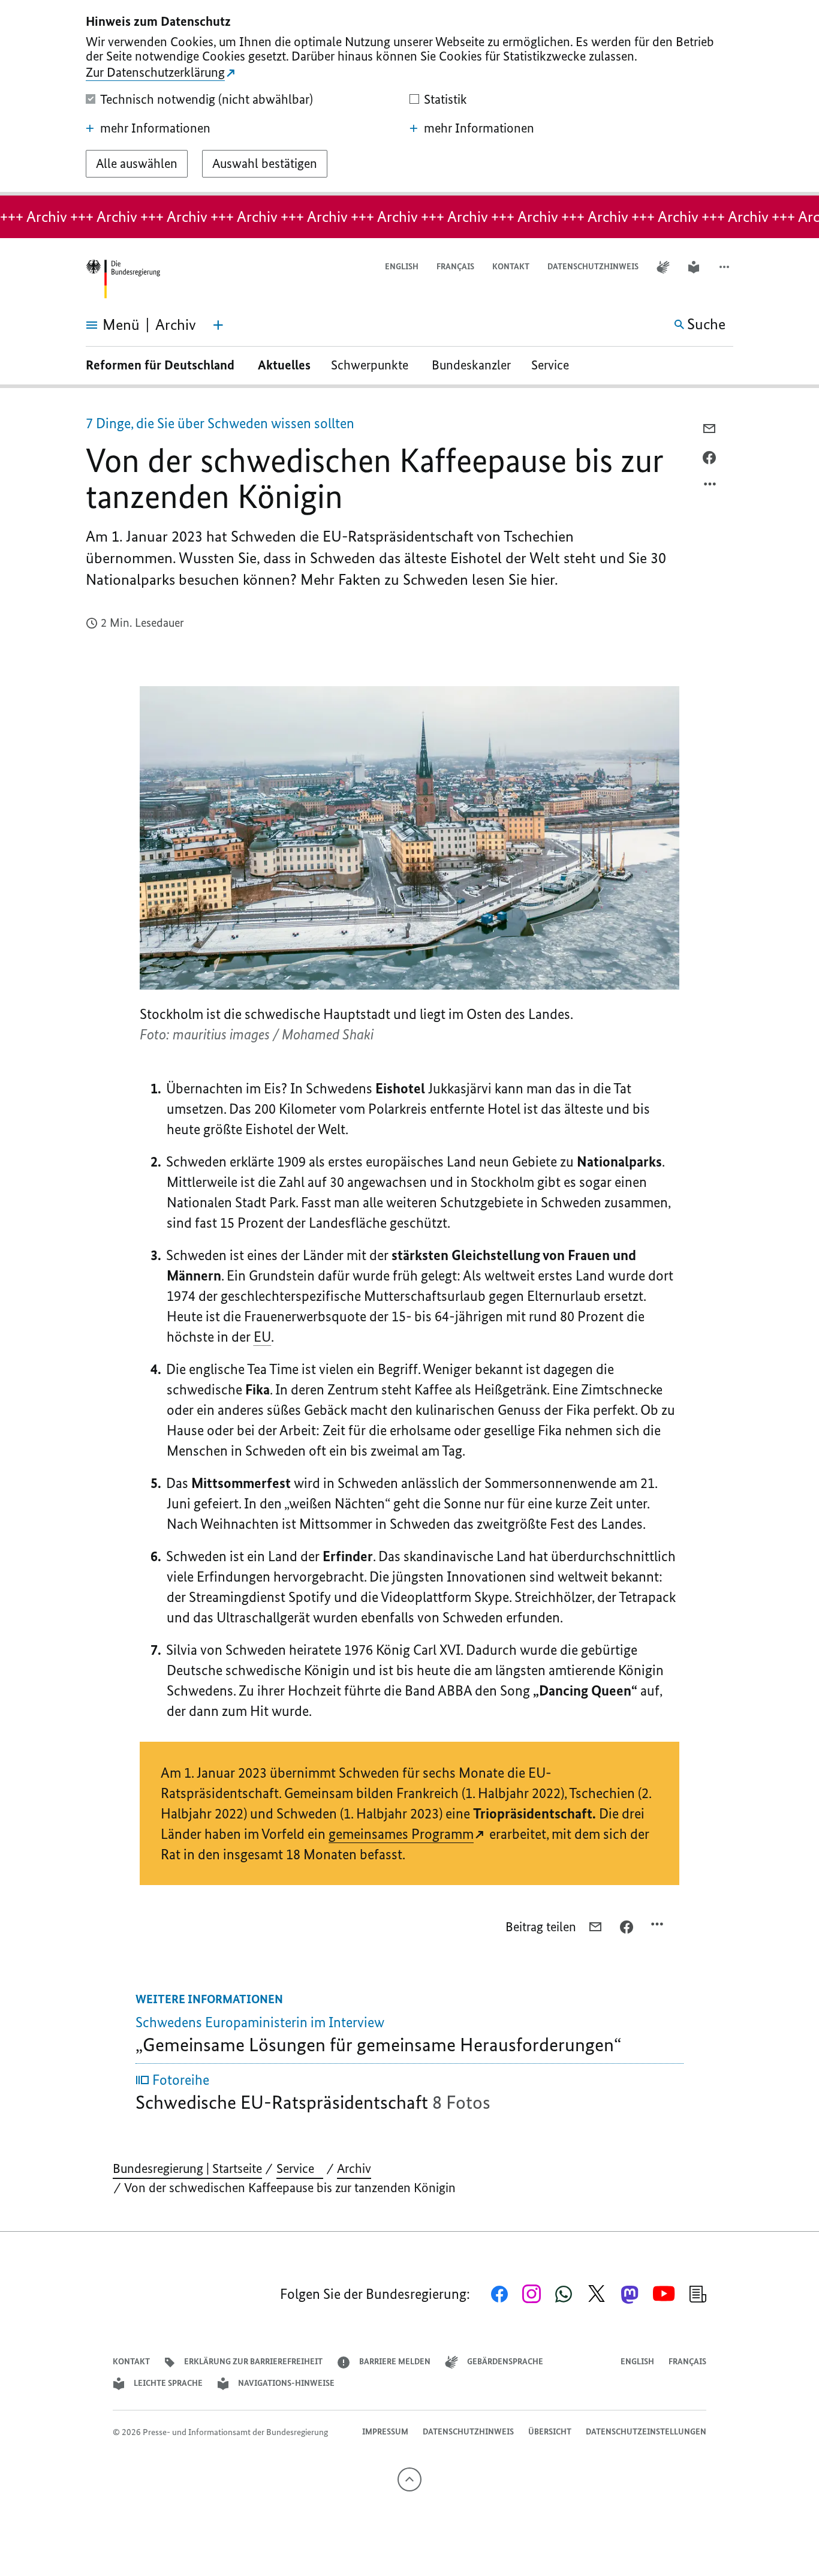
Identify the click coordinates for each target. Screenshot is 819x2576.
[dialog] (409, 98)
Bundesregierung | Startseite (187, 2168)
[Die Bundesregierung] (123, 279)
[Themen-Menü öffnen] (218, 325)
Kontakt (511, 267)
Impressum (385, 2432)
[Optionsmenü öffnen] (710, 487)
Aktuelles (284, 365)
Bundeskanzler (471, 365)
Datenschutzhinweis (593, 267)
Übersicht (550, 2432)
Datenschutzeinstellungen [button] (646, 2432)
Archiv (354, 2168)
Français (455, 267)
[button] (725, 267)
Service (555, 365)
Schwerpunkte (371, 365)
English (402, 267)
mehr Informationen (155, 128)
